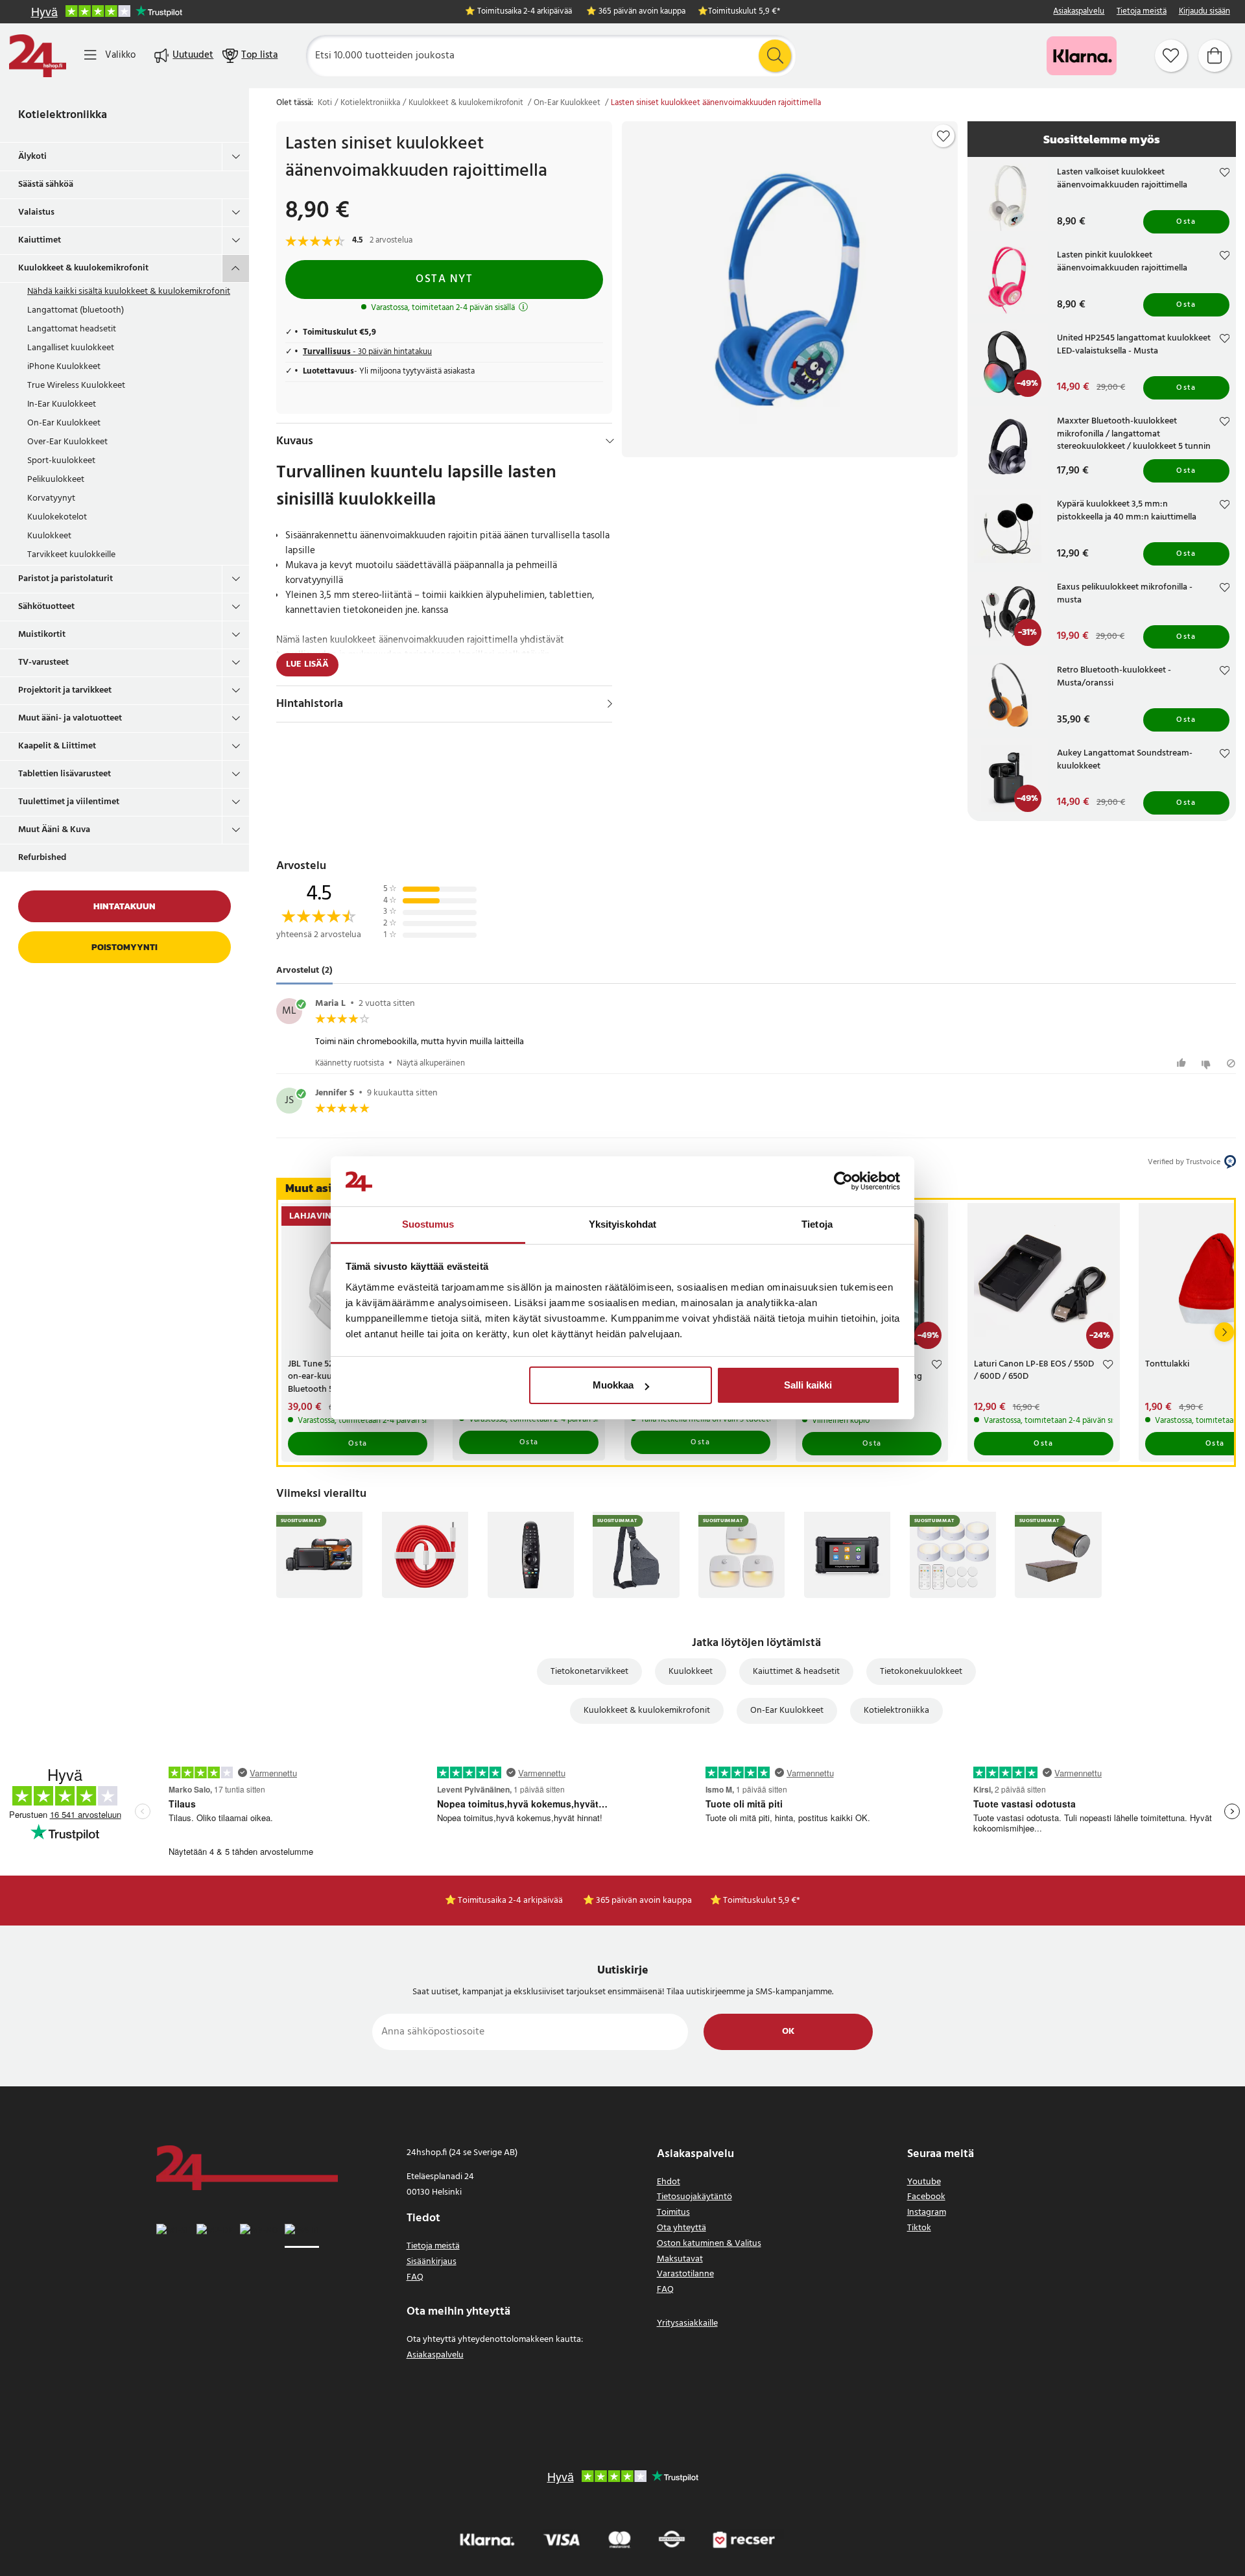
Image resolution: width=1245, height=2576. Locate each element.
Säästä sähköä (46, 185)
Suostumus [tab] (428, 1224)
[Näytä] (610, 704)
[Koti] (38, 56)
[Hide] (610, 441)
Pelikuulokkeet (56, 480)
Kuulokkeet (49, 536)
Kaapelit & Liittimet (57, 746)
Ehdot (669, 2182)
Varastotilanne (685, 2274)
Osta (1186, 222)
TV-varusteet (43, 662)
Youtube (924, 2182)
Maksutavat (680, 2259)
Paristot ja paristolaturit (65, 579)
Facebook (926, 2197)
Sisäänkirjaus (432, 2262)
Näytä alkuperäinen (431, 1063)
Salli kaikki (808, 1385)
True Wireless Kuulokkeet (76, 386)
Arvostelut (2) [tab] (304, 971)
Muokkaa (613, 1385)
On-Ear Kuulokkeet (64, 423)
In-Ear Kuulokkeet (62, 404)
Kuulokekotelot (57, 517)
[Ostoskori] (1215, 56)
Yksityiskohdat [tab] (622, 1224)
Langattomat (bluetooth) (76, 310)
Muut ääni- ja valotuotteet (70, 718)
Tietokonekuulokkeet (921, 1672)
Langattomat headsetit (72, 329)
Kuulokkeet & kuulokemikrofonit (83, 268)
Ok (788, 2032)
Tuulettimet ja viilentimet (69, 802)
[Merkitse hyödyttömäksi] (1208, 1063)
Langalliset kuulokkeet (71, 348)
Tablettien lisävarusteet (65, 774)
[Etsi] (775, 56)
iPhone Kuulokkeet (64, 367)
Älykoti (32, 157)
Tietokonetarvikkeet (589, 1672)
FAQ (415, 2277)
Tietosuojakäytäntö (694, 2197)
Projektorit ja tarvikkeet (65, 690)
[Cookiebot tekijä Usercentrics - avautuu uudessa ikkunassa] (843, 1182)
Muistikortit (42, 635)
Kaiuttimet (40, 240)
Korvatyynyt (51, 498)
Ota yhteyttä (682, 2228)
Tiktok (919, 2228)
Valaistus (36, 212)
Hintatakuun (124, 906)
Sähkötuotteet (46, 607)
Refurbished (42, 858)
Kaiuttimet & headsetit (796, 1672)
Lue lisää (307, 664)
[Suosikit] (1171, 56)
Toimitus (673, 2212)
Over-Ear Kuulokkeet (67, 442)
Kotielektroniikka (63, 115)
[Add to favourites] (943, 136)
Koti (325, 103)
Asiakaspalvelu (1079, 12)
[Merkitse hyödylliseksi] (1183, 1063)
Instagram (927, 2212)
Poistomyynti (124, 947)
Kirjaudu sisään (1204, 12)
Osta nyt (444, 279)
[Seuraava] (1224, 1332)
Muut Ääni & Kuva (54, 830)
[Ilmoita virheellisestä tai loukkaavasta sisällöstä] (1231, 1063)
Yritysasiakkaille (687, 2323)
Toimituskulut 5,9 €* (744, 12)
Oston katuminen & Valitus (709, 2244)
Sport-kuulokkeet (61, 461)
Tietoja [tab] (817, 1224)
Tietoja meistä (1142, 12)
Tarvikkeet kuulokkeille (71, 555)
